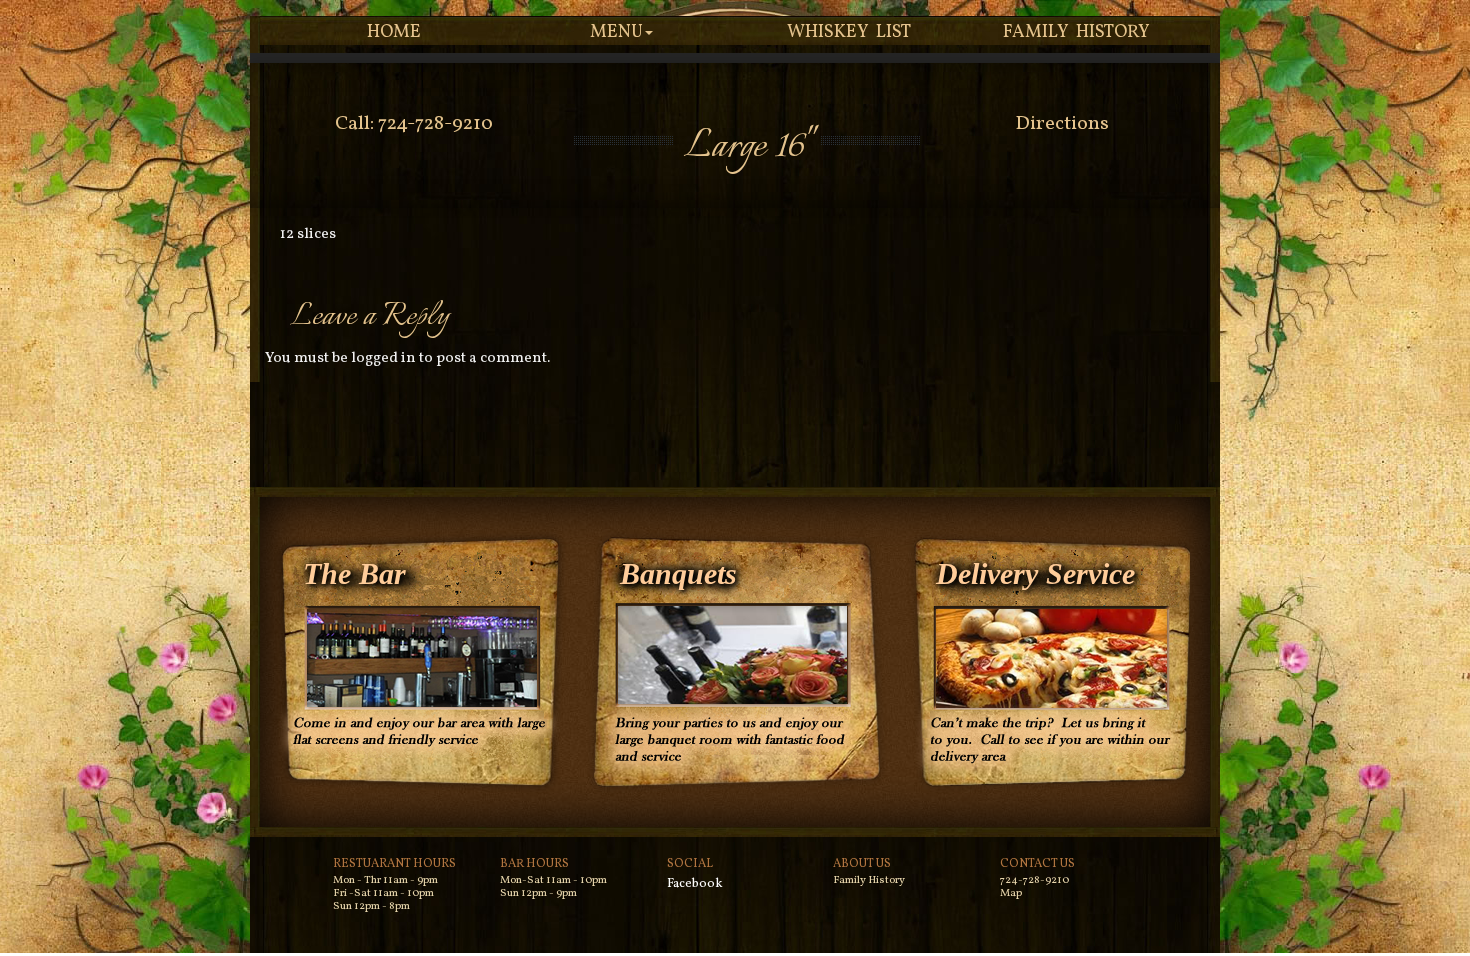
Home (394, 32)
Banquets (678, 573)
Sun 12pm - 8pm (371, 906)
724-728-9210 (1034, 880)
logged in (383, 358)
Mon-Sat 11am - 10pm (553, 880)
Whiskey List (849, 32)
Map (1011, 893)
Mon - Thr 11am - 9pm (385, 880)
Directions (1062, 124)
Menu (616, 32)
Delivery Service (1035, 573)
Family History (1077, 32)
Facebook (695, 884)
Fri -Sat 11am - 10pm (383, 893)
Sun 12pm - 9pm (538, 893)
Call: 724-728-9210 (414, 124)
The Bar (354, 573)
